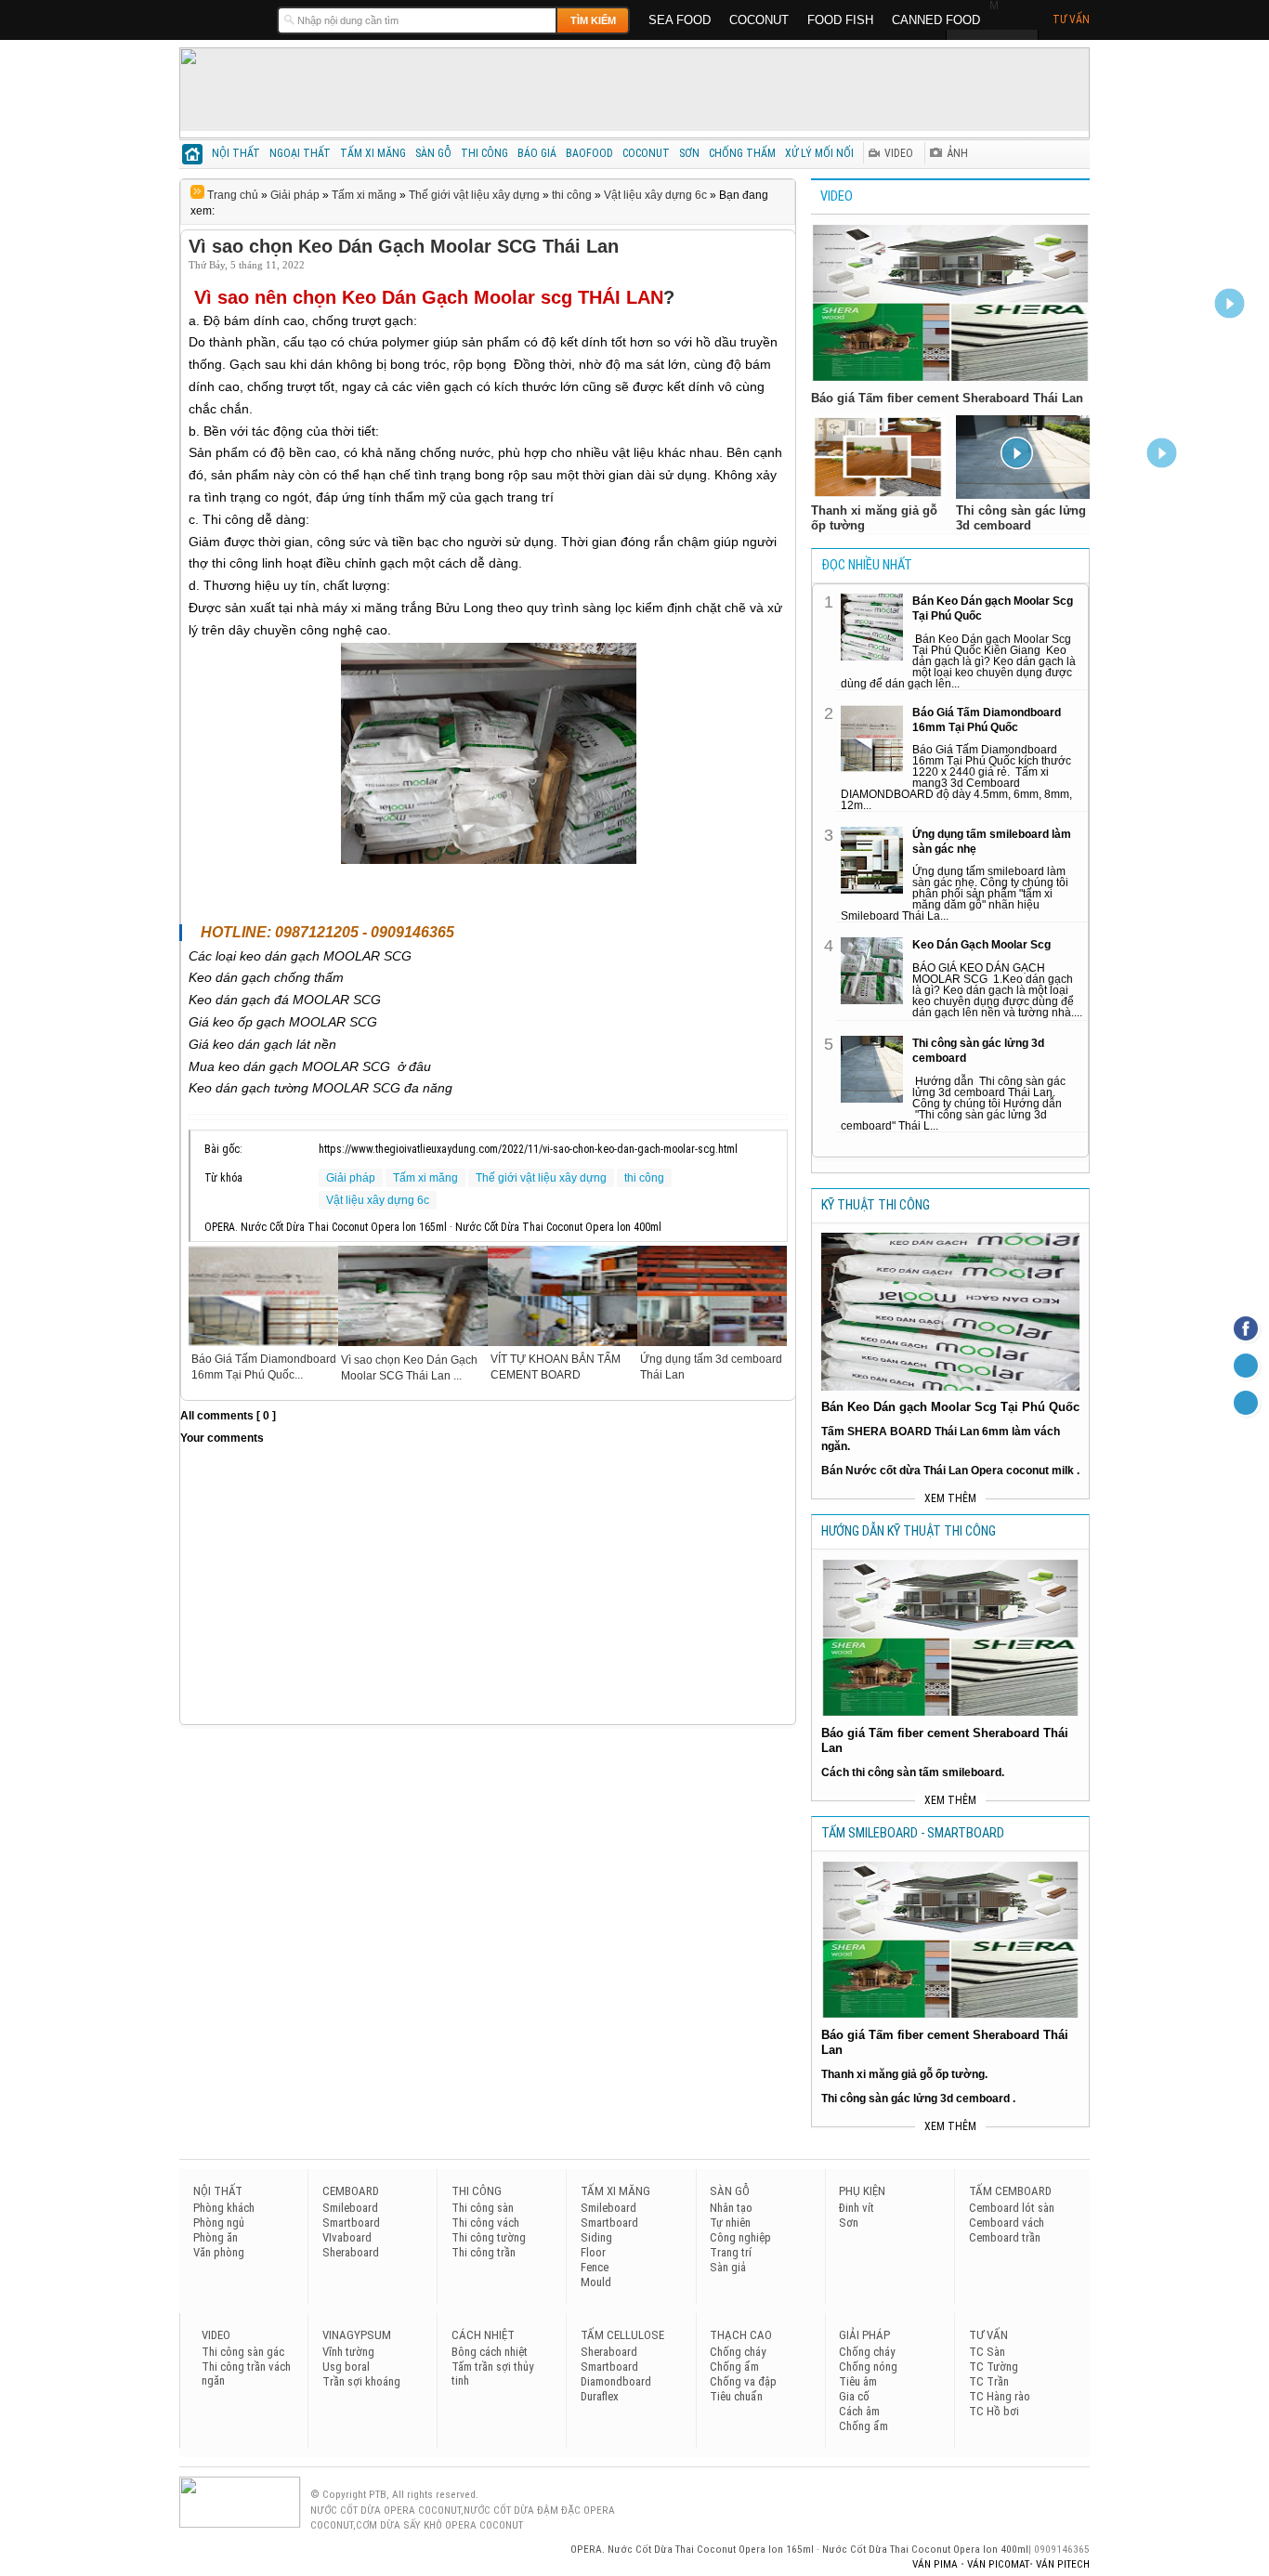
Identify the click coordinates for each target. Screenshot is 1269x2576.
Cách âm (859, 2411)
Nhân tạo (731, 2208)
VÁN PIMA (936, 2564)
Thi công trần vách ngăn (246, 2373)
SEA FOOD (680, 20)
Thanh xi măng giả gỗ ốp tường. (904, 2074)
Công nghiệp (740, 2237)
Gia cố (854, 2396)
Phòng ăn (216, 2237)
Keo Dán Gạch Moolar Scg (981, 945)
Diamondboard (616, 2381)
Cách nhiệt (483, 2335)
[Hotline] (1246, 1403)
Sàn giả (728, 2267)
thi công (572, 195)
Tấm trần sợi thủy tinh (492, 2373)
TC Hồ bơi (994, 2411)
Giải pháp (295, 195)
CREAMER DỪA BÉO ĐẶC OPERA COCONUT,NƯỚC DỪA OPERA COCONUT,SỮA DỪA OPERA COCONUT (223, 19)
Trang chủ (231, 195)
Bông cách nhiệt (490, 2352)
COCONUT (759, 20)
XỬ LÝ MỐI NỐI (819, 153)
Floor (593, 2252)
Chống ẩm (734, 2367)
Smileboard (350, 2208)
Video (837, 196)
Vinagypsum (357, 2335)
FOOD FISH (840, 20)
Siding (596, 2237)
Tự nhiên (730, 2223)
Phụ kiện (862, 2191)
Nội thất (218, 2191)
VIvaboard (347, 2237)
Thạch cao (741, 2335)
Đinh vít (857, 2208)
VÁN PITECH (1063, 2564)
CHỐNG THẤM (742, 153)
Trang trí (731, 2252)
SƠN (689, 153)
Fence (595, 2267)
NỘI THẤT (236, 153)
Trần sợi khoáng (361, 2381)
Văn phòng (219, 2252)
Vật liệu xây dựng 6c (655, 195)
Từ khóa (223, 1178)
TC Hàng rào (1000, 2396)
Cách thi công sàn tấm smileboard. (913, 1772)
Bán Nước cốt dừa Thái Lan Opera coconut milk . (950, 1471)
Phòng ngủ (219, 2223)
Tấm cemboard (1010, 2191)
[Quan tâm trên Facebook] (1246, 1328)
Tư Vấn (1071, 20)
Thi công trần (484, 2252)
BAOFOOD (589, 153)
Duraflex (600, 2396)
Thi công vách (485, 2223)
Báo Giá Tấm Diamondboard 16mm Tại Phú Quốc (987, 720)
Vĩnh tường (348, 2352)
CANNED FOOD (936, 20)
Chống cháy (738, 2352)
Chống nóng (868, 2367)
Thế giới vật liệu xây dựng (474, 195)
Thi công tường (489, 2237)
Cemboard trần (1005, 2237)
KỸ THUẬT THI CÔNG (876, 1205)
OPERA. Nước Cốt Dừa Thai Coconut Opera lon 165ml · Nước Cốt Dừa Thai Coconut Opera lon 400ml (799, 2549)
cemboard (351, 2191)
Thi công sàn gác (243, 2352)
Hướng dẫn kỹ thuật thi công (909, 1531)
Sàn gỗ (730, 2191)
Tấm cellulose (622, 2335)
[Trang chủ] (193, 157)
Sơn (849, 2223)
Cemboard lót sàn (1012, 2208)
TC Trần (989, 2381)
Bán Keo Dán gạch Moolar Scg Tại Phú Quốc (993, 608)
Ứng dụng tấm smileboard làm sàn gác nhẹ (992, 842)
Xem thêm (950, 1498)
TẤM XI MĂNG (373, 153)
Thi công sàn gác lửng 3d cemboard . (918, 2099)
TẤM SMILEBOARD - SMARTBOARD (913, 1833)
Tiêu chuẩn (736, 2396)
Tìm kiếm (593, 20)
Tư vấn (988, 2335)
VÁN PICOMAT (998, 2564)
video (216, 2335)
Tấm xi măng (364, 195)
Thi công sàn (483, 2208)
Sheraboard (351, 2252)
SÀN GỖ (433, 153)
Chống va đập (743, 2381)
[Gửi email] (1246, 1366)
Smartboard (351, 2223)
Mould (596, 2282)
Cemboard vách (1007, 2223)
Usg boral (346, 2367)
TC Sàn (987, 2352)
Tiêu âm (858, 2381)
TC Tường (994, 2367)
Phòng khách (224, 2208)
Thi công (477, 2191)
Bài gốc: (223, 1149)
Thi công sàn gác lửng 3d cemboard (978, 1051)
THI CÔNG (484, 153)
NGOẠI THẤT (300, 153)
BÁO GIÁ (537, 153)
